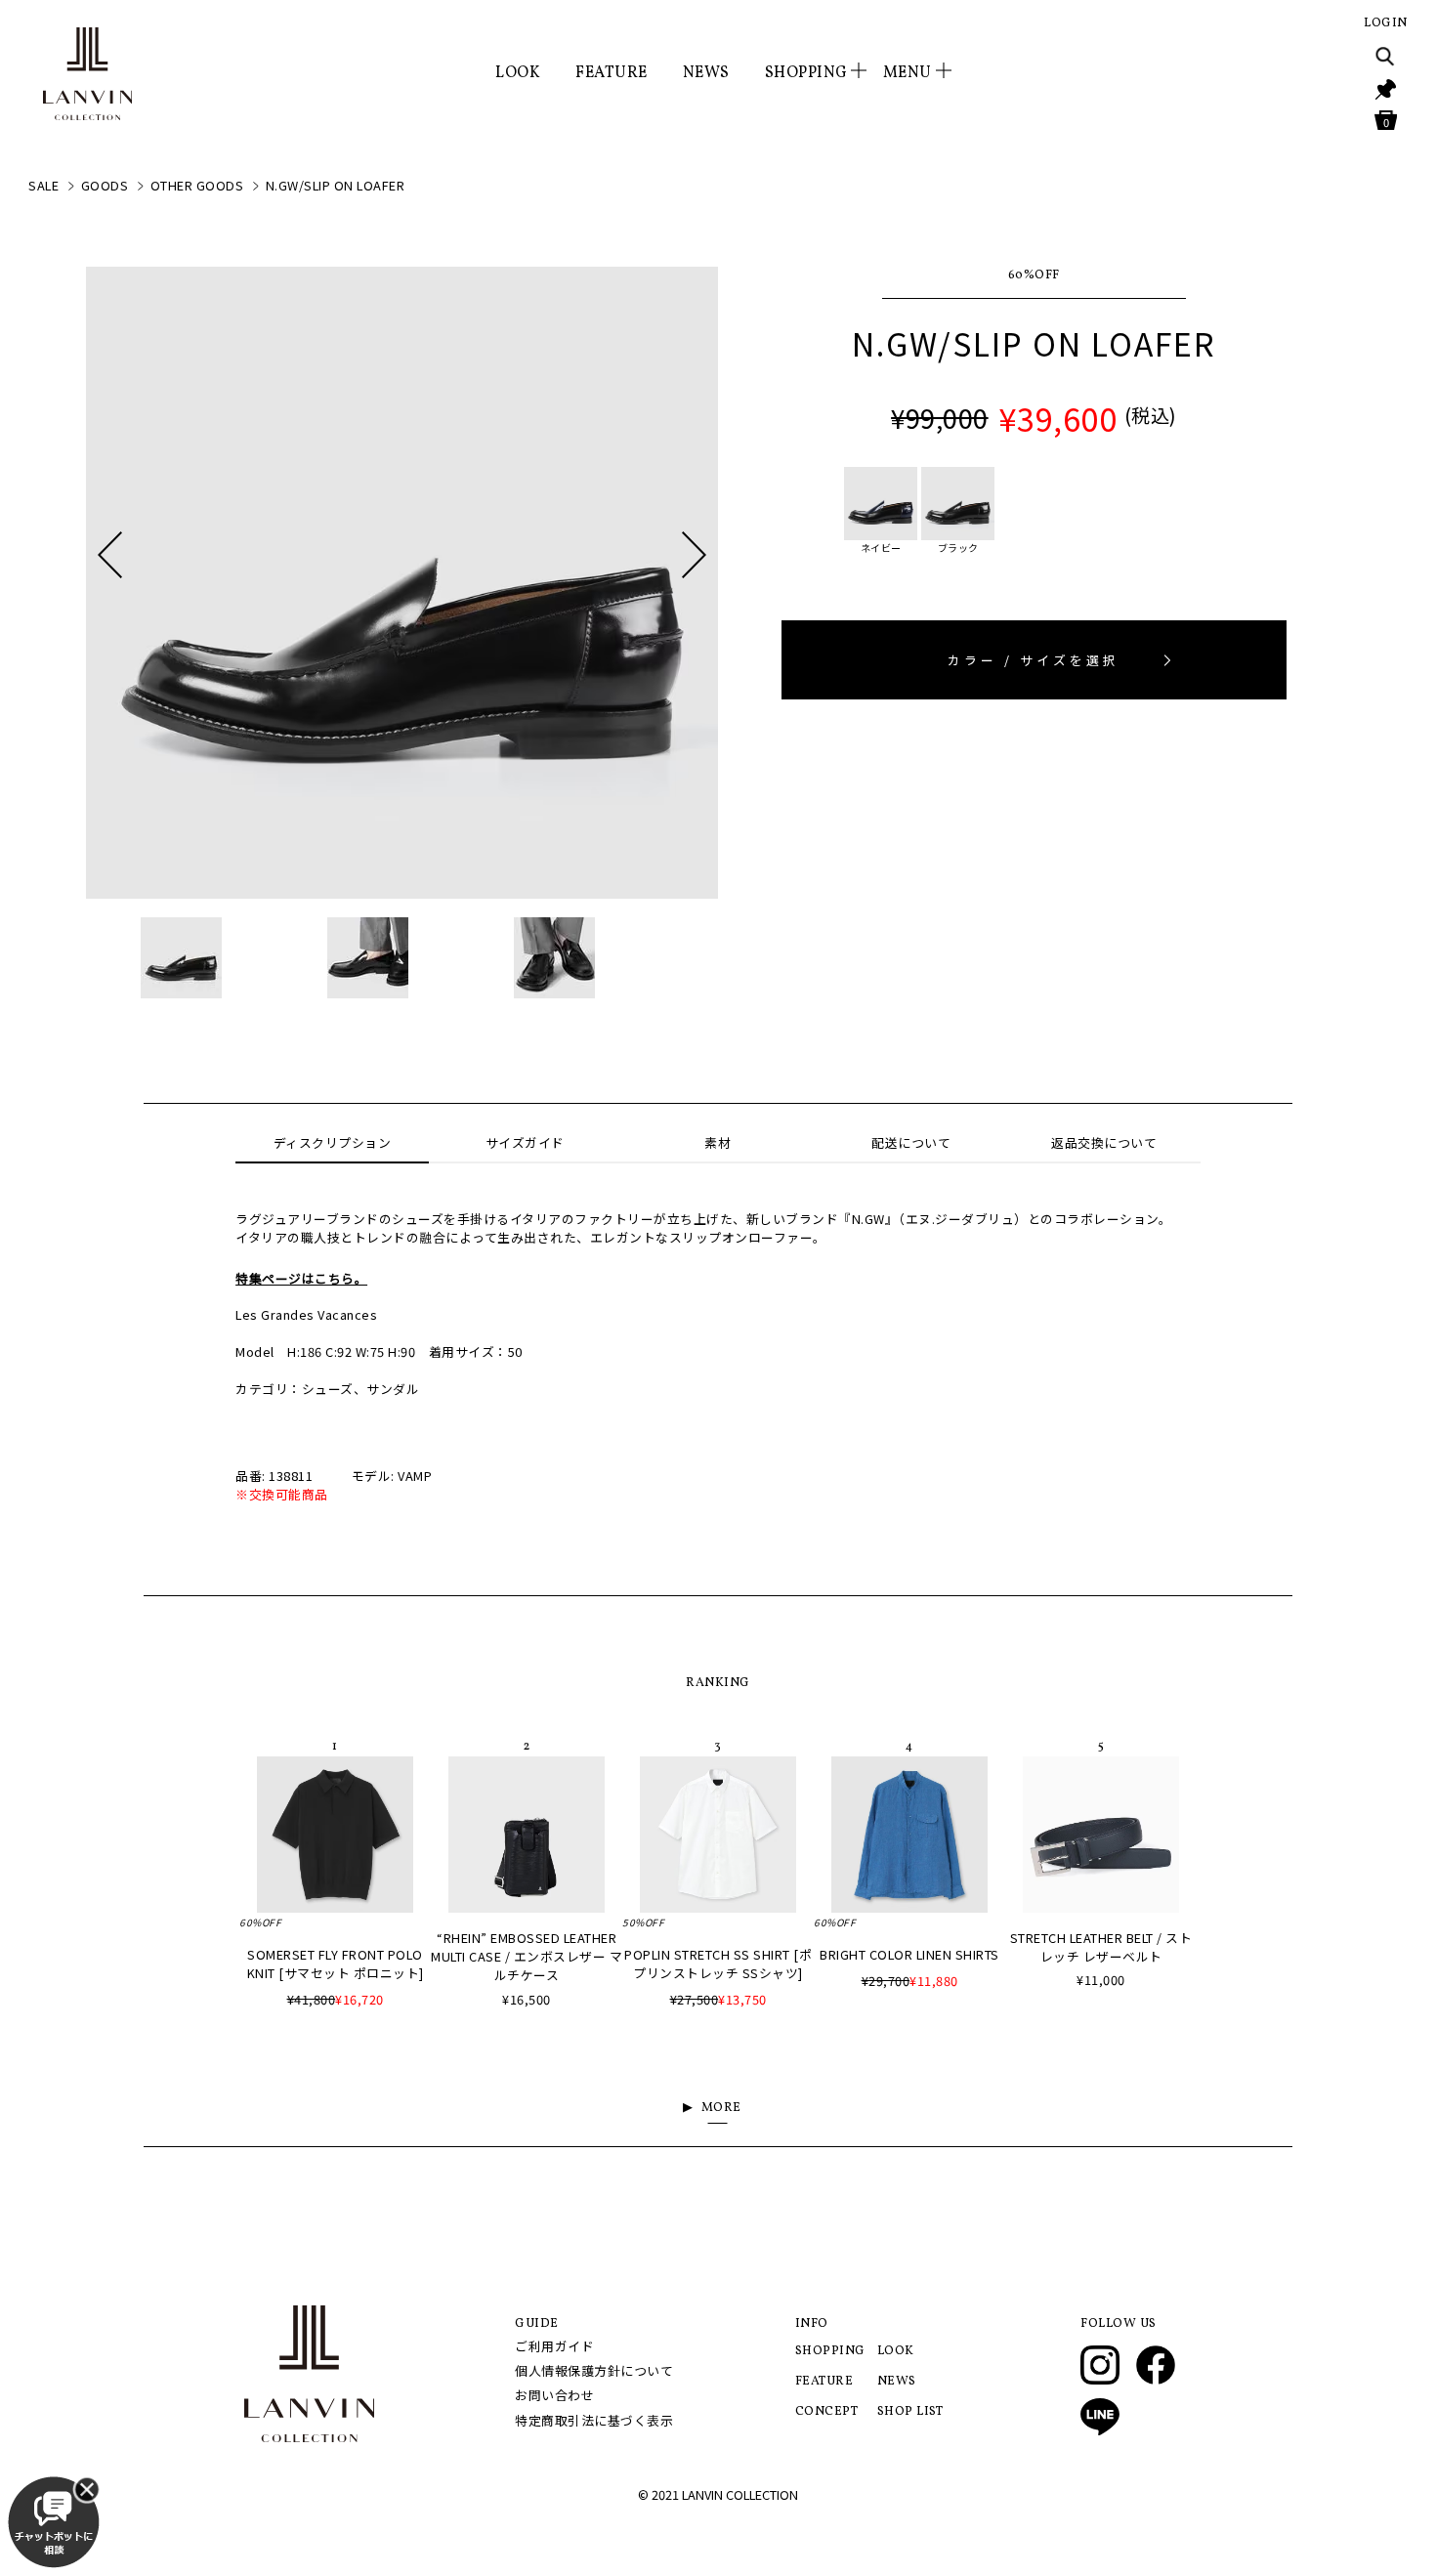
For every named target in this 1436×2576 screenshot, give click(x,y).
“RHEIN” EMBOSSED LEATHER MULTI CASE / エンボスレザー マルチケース (527, 1956)
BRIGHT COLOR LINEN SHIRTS (909, 1954)
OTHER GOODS (197, 185)
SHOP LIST (910, 2412)
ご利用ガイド (554, 2346)
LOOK (518, 73)
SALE (43, 185)
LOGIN (1386, 23)
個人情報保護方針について (594, 2370)
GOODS (105, 185)
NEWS (706, 73)
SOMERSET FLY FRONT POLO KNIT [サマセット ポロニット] (336, 1964)
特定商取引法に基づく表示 (594, 2420)
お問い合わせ (554, 2395)
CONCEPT (827, 2412)
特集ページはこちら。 (301, 1278)
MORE (721, 2108)
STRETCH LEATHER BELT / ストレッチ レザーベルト (1101, 1947)
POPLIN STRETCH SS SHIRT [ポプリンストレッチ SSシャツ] (718, 1964)
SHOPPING (830, 2351)
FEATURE (612, 73)
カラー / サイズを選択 (1034, 660)
